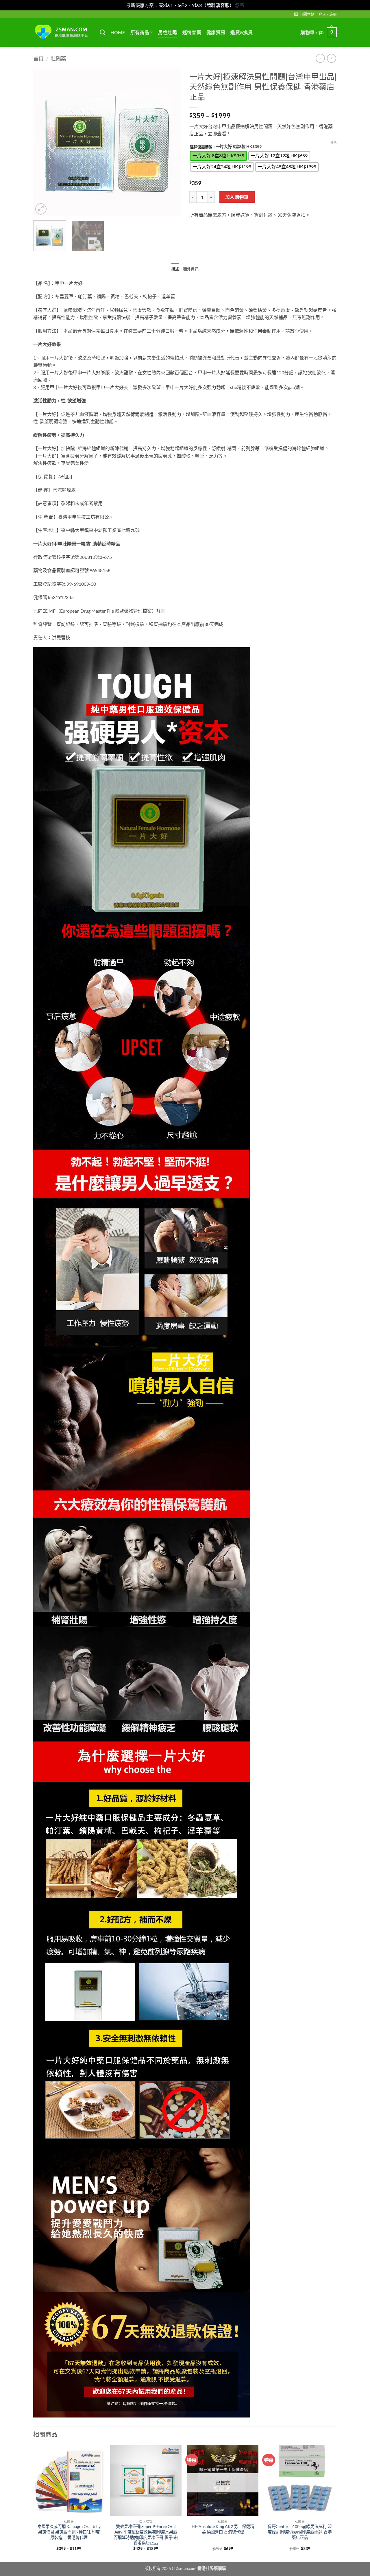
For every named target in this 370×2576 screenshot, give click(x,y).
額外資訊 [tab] (191, 269)
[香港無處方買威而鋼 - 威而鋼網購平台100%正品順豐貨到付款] (62, 32)
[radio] (218, 156)
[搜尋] (102, 32)
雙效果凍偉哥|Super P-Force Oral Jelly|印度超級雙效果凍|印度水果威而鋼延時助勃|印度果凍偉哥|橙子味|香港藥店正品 (146, 2534)
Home (118, 32)
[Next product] (320, 58)
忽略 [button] (240, 5)
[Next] (171, 142)
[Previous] (43, 142)
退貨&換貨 (242, 32)
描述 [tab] (175, 269)
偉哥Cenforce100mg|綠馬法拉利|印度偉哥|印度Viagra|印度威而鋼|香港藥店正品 (300, 2532)
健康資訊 (216, 32)
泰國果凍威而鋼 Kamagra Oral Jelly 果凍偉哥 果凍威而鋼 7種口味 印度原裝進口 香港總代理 (69, 2532)
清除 (334, 143)
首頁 (38, 58)
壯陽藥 (58, 58)
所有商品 (140, 32)
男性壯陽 (168, 32)
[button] (304, 14)
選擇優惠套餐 (201, 147)
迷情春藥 (192, 32)
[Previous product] (331, 58)
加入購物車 (237, 197)
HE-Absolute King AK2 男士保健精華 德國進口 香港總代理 (223, 2529)
